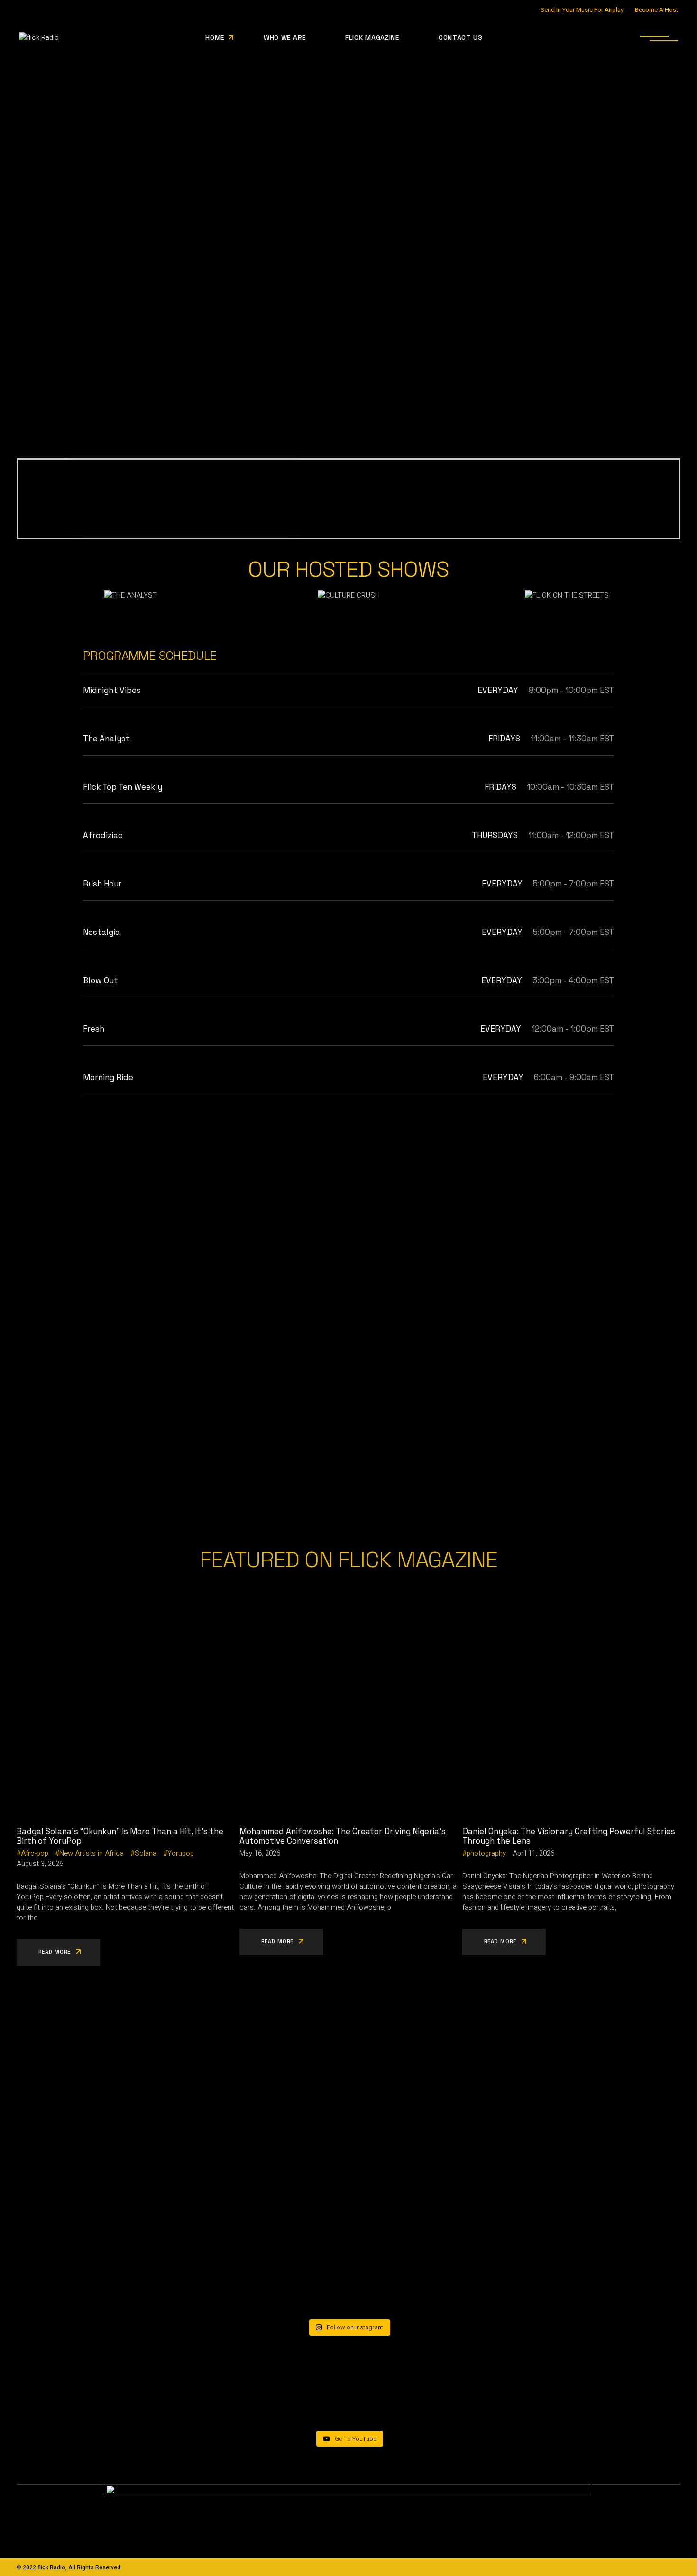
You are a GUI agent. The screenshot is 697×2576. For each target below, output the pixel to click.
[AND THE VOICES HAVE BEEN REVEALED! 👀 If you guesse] (126, 2126)
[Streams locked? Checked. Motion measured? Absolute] (571, 2111)
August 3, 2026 (40, 1864)
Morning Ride (108, 1077)
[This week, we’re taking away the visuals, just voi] (349, 2137)
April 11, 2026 (533, 1853)
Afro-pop (35, 1853)
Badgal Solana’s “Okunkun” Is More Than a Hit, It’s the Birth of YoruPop (120, 1836)
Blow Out (101, 980)
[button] (31, 595)
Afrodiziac (103, 835)
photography (486, 1853)
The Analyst (106, 739)
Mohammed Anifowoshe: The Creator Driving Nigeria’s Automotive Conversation (343, 1836)
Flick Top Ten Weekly (123, 787)
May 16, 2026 (260, 1853)
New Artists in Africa (92, 1853)
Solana (146, 1853)
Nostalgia (101, 932)
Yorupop (181, 1853)
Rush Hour (102, 884)
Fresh (94, 1029)
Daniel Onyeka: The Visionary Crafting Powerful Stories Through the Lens (569, 1836)
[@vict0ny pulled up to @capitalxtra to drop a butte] (571, 2244)
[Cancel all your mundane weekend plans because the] (126, 2264)
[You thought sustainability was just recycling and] (349, 2264)
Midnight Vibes (112, 690)
